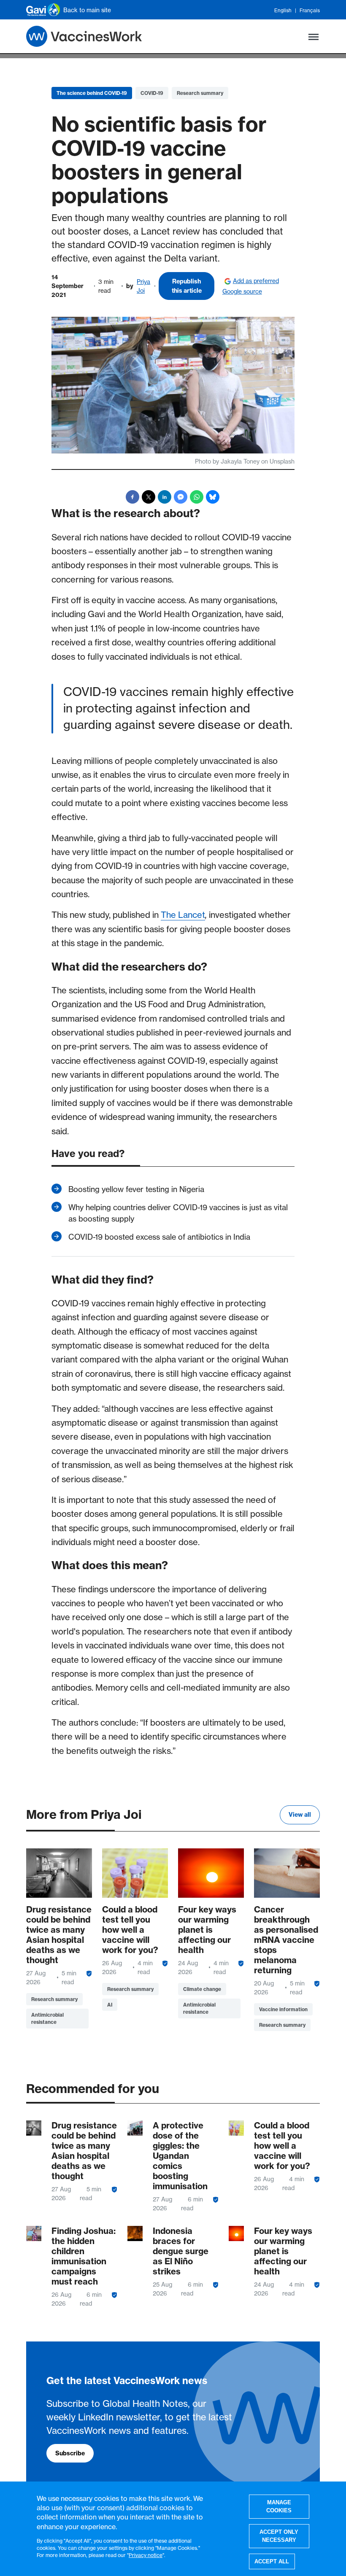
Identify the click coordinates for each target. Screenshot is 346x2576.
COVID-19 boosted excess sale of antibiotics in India (159, 1237)
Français (310, 11)
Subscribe (70, 2453)
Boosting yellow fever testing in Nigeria (136, 1189)
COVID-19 (152, 93)
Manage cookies (279, 2507)
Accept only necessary (279, 2536)
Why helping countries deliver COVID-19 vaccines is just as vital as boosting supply (178, 1213)
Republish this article (187, 286)
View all (300, 1815)
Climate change (202, 1989)
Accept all (272, 2561)
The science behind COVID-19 (92, 93)
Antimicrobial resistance (47, 2018)
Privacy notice (146, 2555)
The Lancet (183, 915)
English (283, 11)
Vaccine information (283, 2009)
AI (110, 2005)
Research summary (200, 93)
